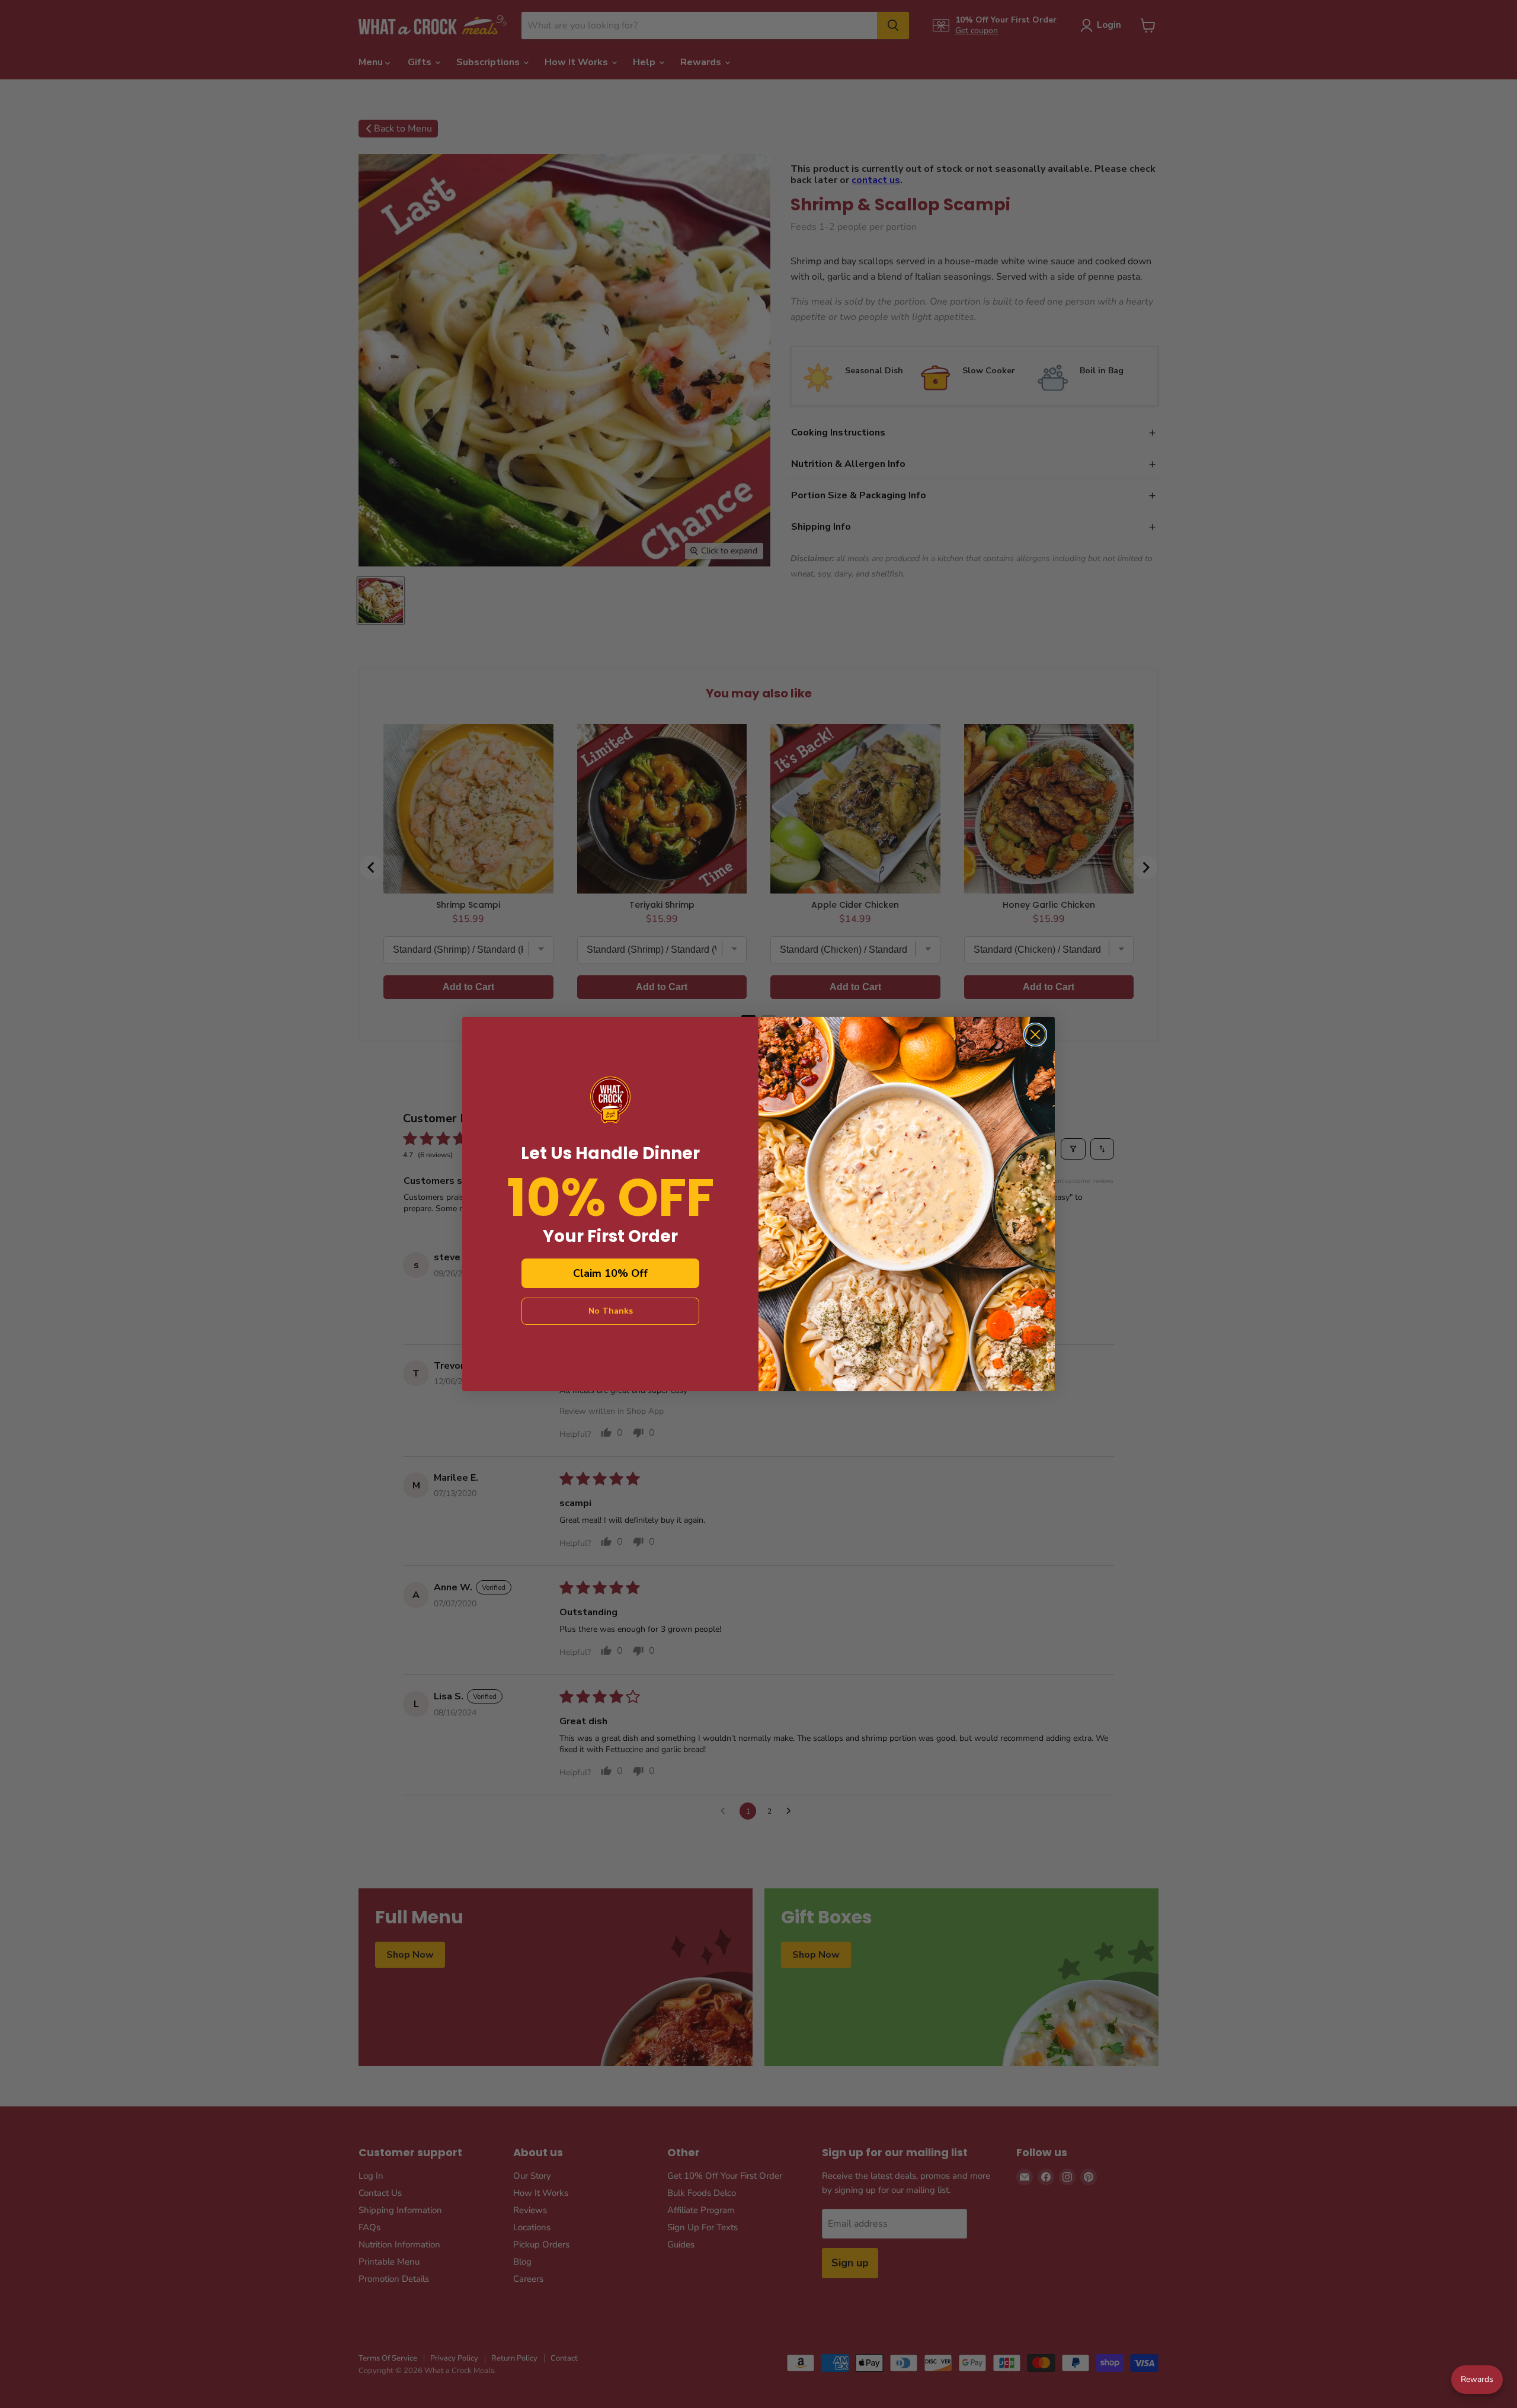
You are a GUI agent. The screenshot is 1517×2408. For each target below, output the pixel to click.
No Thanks (611, 1311)
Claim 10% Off (610, 1273)
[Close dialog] (1035, 1035)
